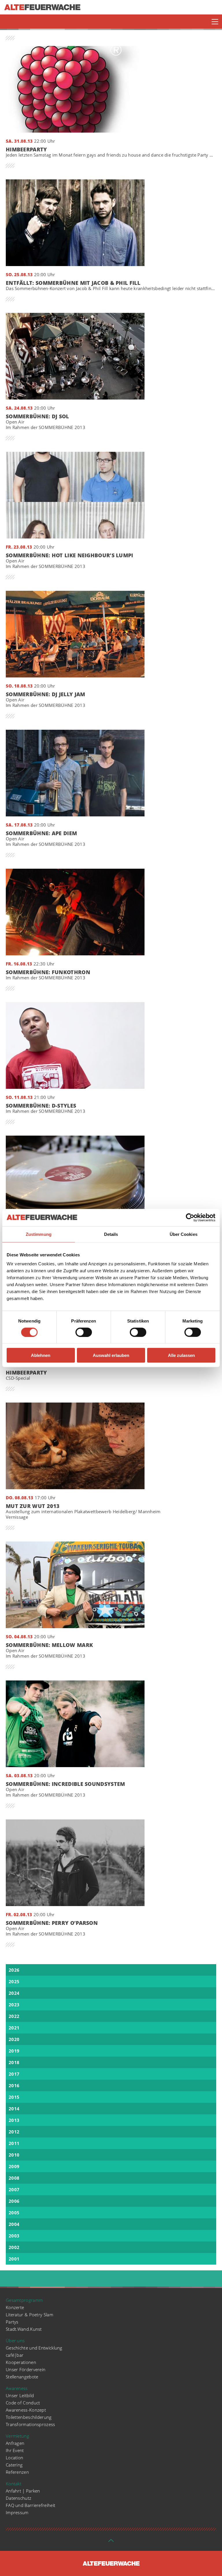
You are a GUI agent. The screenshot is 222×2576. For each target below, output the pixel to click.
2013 (14, 2120)
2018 (14, 2062)
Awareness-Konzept (26, 2410)
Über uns (15, 2341)
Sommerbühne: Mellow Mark (49, 1651)
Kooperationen (21, 2362)
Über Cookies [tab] (184, 1234)
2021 (14, 2028)
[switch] (84, 1332)
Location (14, 2458)
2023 (14, 2005)
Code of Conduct (23, 2403)
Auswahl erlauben (111, 1355)
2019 (14, 2051)
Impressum (17, 2512)
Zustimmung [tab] (39, 1234)
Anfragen (15, 2443)
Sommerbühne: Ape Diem (46, 839)
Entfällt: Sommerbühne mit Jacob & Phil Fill (111, 286)
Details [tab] (111, 1234)
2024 (14, 1993)
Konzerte (15, 2307)
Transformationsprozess (30, 2424)
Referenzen (17, 2472)
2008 (14, 2178)
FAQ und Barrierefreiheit (30, 2505)
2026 (14, 1970)
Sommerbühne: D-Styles (46, 1108)
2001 (14, 2259)
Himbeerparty (111, 152)
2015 (14, 2097)
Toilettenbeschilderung (29, 2417)
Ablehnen (41, 1355)
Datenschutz (18, 2498)
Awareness (17, 2388)
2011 (14, 2143)
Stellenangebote (22, 2377)
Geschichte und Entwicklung (34, 2348)
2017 (14, 2074)
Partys (12, 2322)
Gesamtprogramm (24, 2300)
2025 (14, 1981)
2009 (14, 2166)
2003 (14, 2236)
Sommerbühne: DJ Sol (46, 422)
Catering (14, 2465)
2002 (14, 2247)
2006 (14, 2201)
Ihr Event (15, 2450)
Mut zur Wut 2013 (83, 1512)
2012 (14, 2132)
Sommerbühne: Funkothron (48, 975)
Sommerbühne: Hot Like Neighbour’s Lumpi (70, 561)
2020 (14, 2039)
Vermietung (17, 2436)
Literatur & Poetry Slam (29, 2315)
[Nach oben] (111, 2542)
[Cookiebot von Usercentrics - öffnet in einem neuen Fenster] (190, 1217)
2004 (14, 2224)
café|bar (15, 2355)
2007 (14, 2189)
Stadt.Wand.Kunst (24, 2329)
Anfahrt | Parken (23, 2491)
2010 (14, 2155)
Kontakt (14, 2484)
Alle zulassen (181, 1355)
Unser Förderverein (26, 2369)
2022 (14, 2016)
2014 (14, 2109)
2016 (14, 2085)
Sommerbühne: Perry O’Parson (52, 1928)
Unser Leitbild (20, 2395)
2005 (14, 2213)
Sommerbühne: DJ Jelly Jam (46, 700)
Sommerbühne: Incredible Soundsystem (65, 1790)
